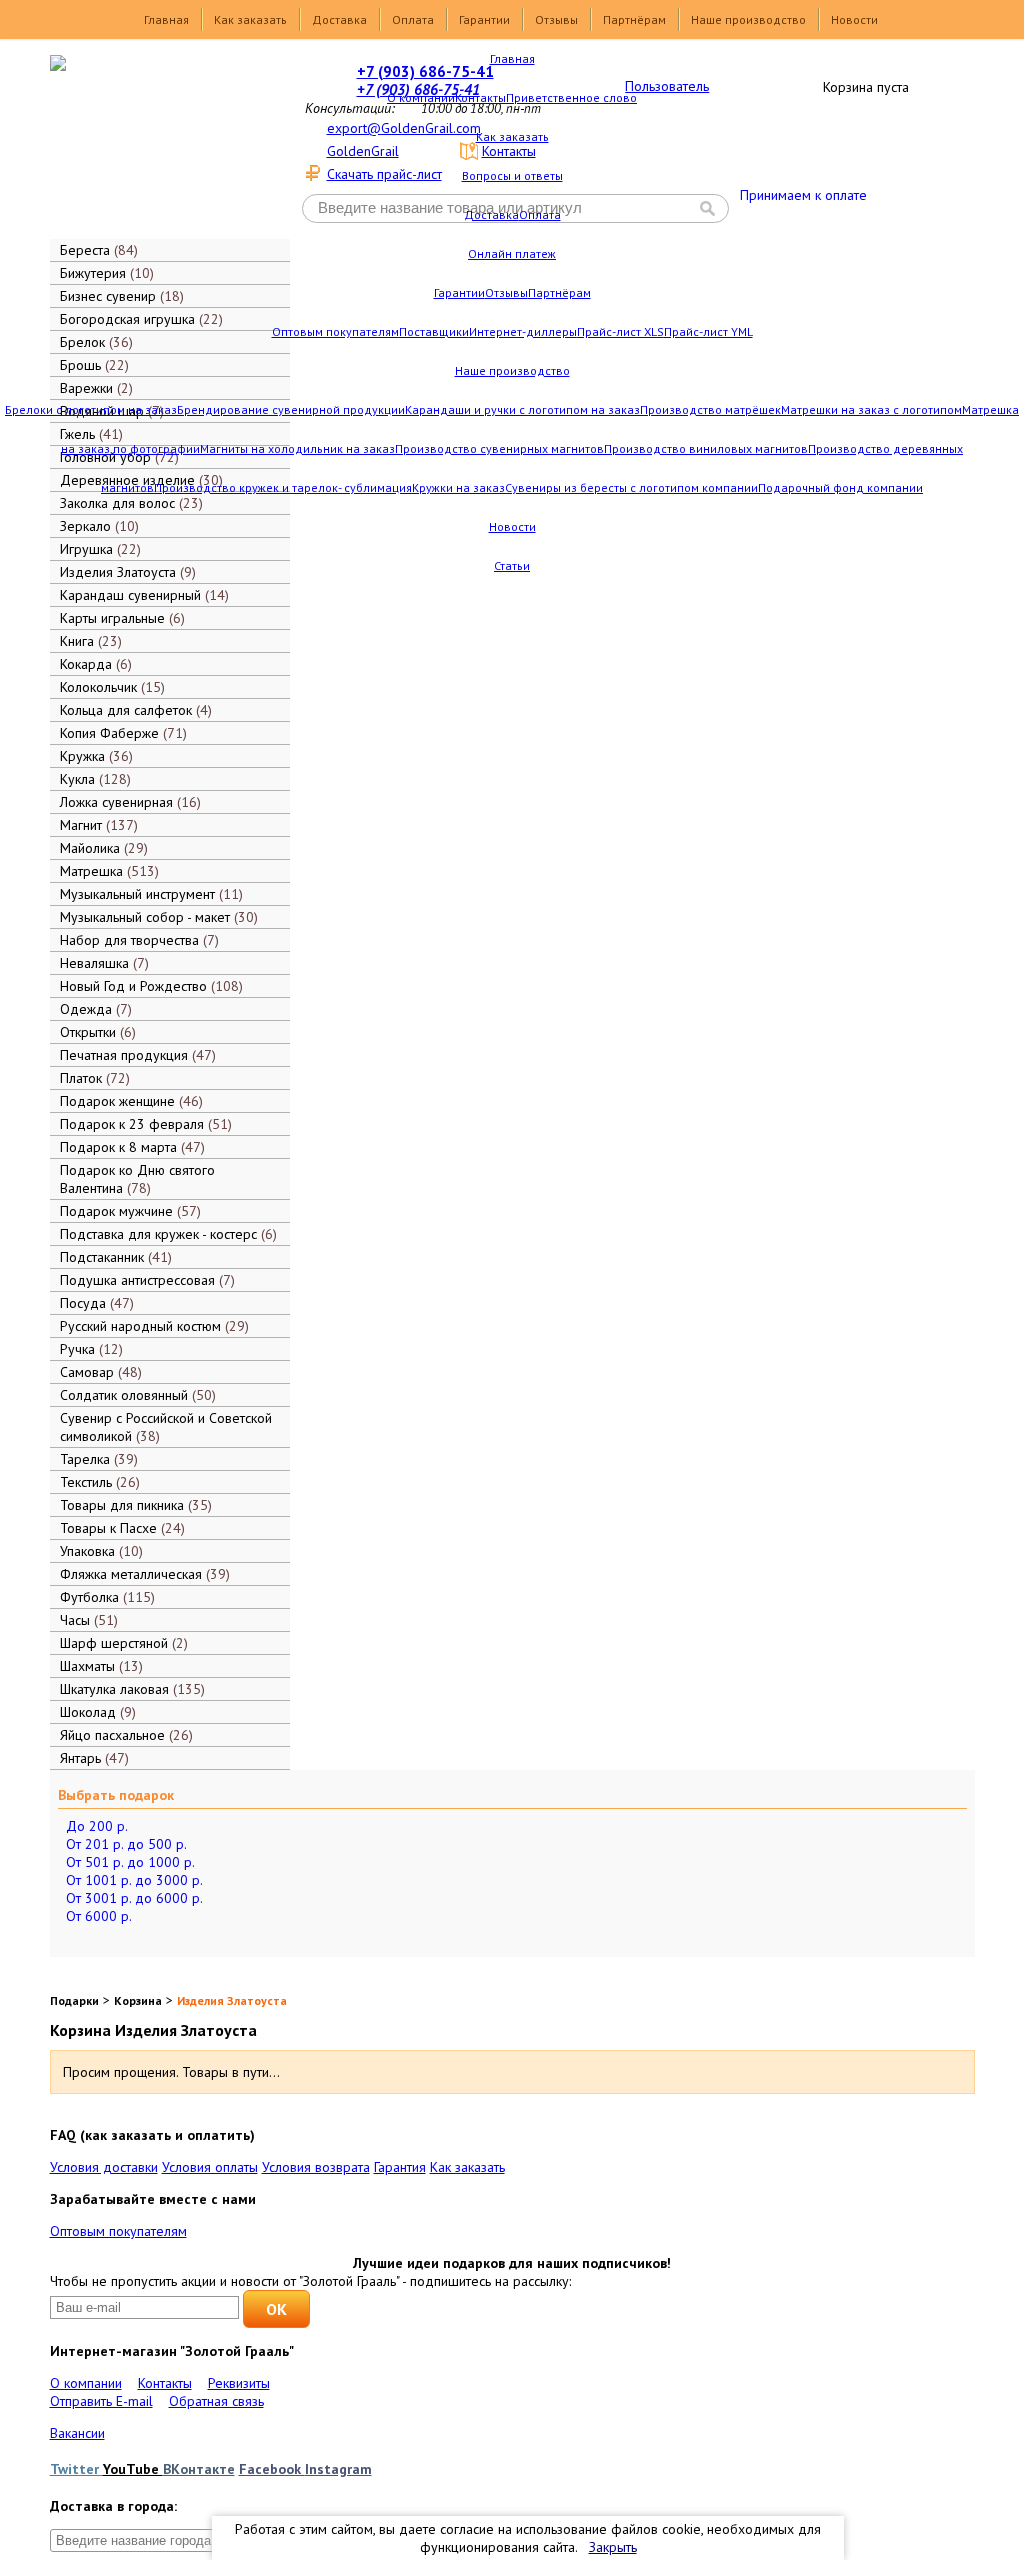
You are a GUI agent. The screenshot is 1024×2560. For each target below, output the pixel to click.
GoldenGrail (363, 151)
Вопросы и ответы (512, 175)
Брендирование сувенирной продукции (291, 409)
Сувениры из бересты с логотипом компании (631, 487)
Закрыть (613, 2547)
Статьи (512, 565)
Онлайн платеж (512, 253)
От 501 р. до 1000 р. (130, 1862)
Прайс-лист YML (708, 331)
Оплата (413, 19)
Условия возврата (316, 2167)
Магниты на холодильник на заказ (297, 448)
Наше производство (748, 19)
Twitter (76, 2469)
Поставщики (434, 331)
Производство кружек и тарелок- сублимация (283, 487)
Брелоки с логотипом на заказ (91, 409)
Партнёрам (634, 19)
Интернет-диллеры (523, 331)
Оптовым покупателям (335, 331)
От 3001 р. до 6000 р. (134, 1898)
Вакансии (77, 2433)
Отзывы (556, 19)
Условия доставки (104, 2167)
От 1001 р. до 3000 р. (134, 1880)
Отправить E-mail (101, 2401)
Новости (854, 19)
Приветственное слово (571, 97)
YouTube (133, 2469)
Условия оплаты (210, 2167)
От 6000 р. (99, 1916)
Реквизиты (239, 2383)
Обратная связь (216, 2401)
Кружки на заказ (458, 487)
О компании (421, 97)
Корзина (138, 2000)
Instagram (338, 2469)
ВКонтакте (199, 2469)
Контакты (480, 97)
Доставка (339, 19)
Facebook (272, 2469)
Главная (166, 19)
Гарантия (400, 2167)
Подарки (74, 2000)
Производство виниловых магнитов (706, 448)
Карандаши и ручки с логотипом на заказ (522, 409)
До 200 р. (97, 1826)
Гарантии (484, 19)
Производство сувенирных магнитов (499, 448)
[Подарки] (156, 145)
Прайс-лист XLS (620, 331)
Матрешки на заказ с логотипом (871, 409)
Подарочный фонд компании (840, 487)
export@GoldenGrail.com (404, 128)
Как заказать (250, 19)
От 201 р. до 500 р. (126, 1844)
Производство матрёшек (710, 409)
